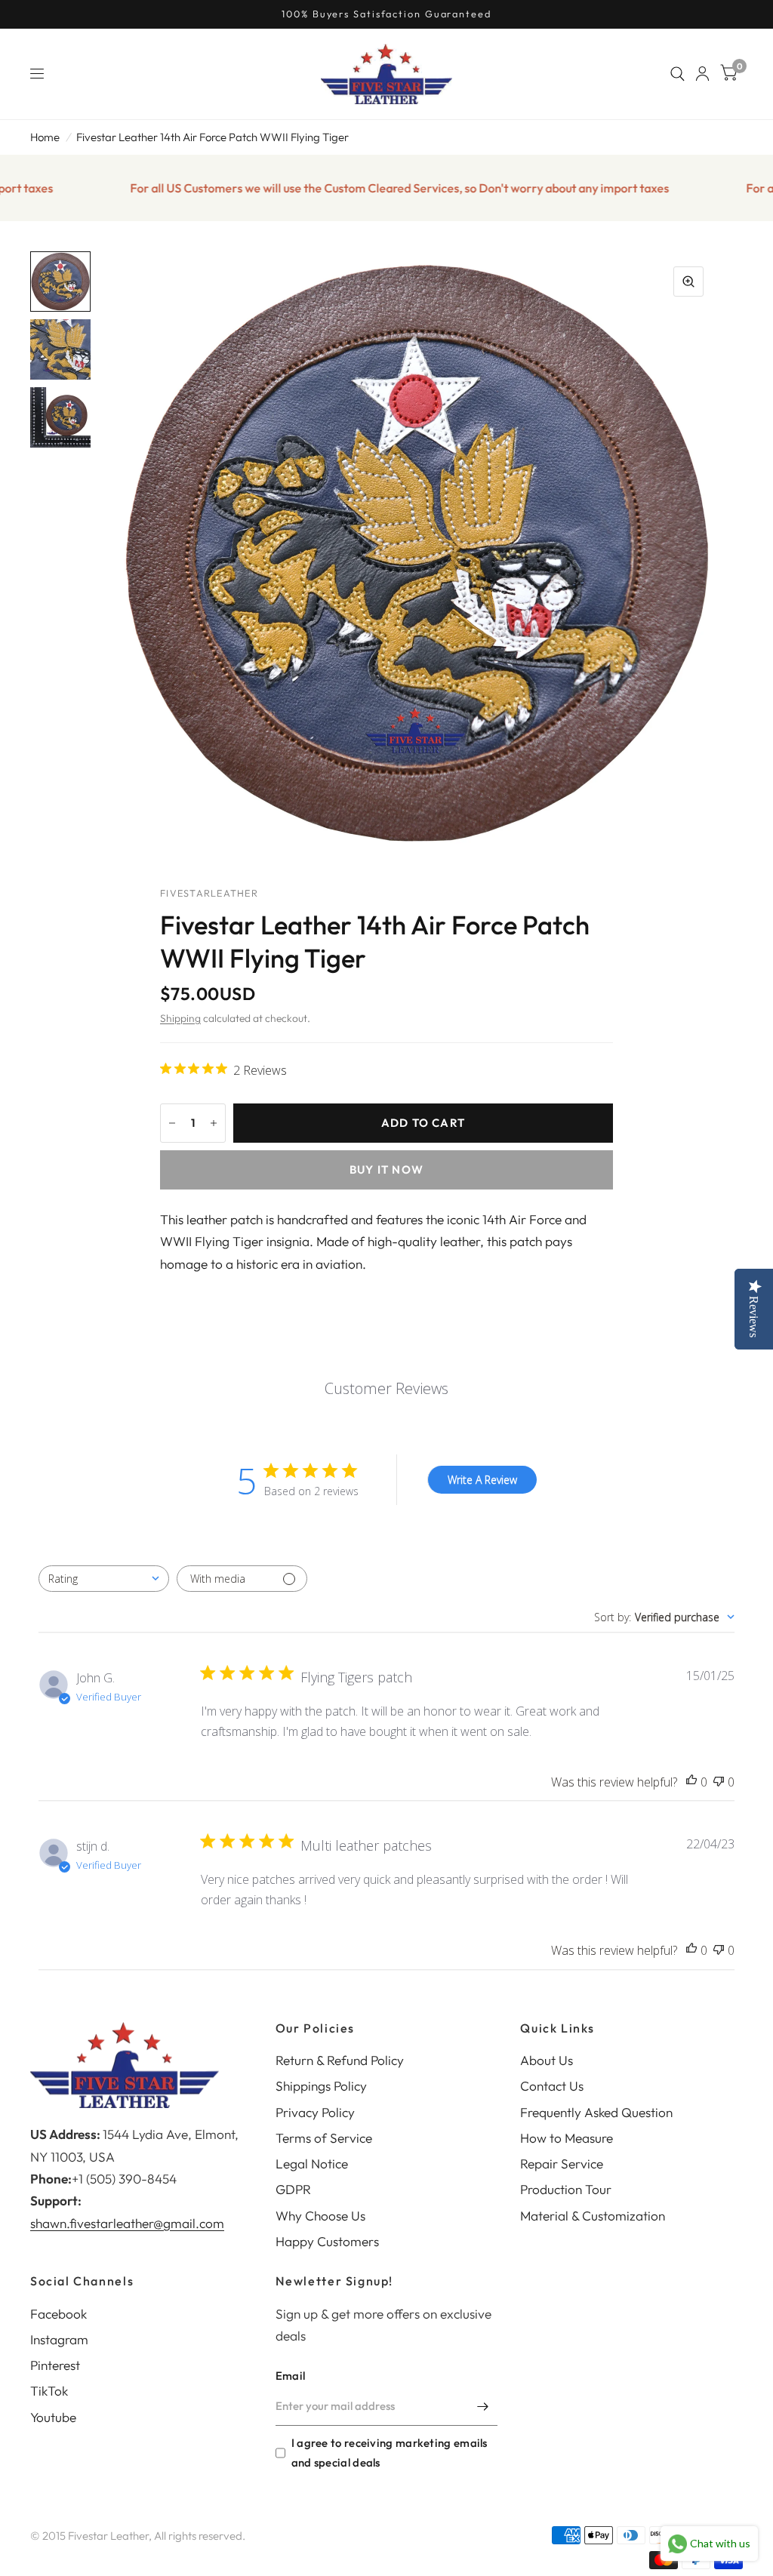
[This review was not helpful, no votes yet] (719, 1782)
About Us (547, 2060)
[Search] (678, 74)
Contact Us (552, 2086)
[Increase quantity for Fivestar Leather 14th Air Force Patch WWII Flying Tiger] (214, 1123)
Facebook (59, 2314)
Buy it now (386, 1170)
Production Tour (566, 2189)
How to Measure (567, 2138)
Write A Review (482, 1480)
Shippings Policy (321, 2086)
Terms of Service (324, 2138)
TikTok (49, 2391)
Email (291, 2376)
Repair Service (562, 2164)
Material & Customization (593, 2216)
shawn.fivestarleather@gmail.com (127, 2223)
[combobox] (104, 1579)
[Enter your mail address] (482, 2406)
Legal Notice (312, 2164)
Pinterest (55, 2365)
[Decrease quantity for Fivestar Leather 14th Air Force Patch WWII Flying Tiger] (172, 1123)
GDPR (293, 2189)
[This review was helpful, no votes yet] (691, 1782)
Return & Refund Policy (340, 2060)
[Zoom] (688, 282)
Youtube (53, 2417)
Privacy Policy (315, 2112)
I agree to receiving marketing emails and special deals (390, 2453)
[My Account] (702, 74)
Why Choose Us (320, 2216)
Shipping (180, 1018)
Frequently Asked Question (596, 2112)
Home (45, 137)
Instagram (59, 2339)
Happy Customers (327, 2241)
